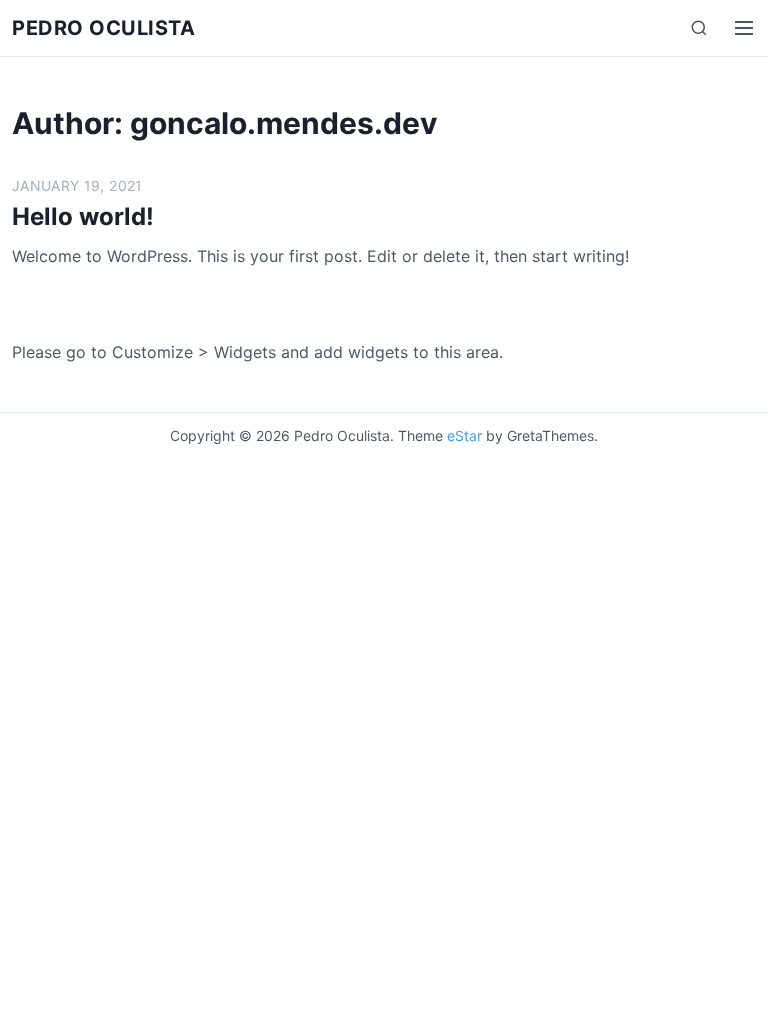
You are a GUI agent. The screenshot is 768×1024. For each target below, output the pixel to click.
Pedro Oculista (103, 28)
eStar (464, 435)
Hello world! (83, 216)
